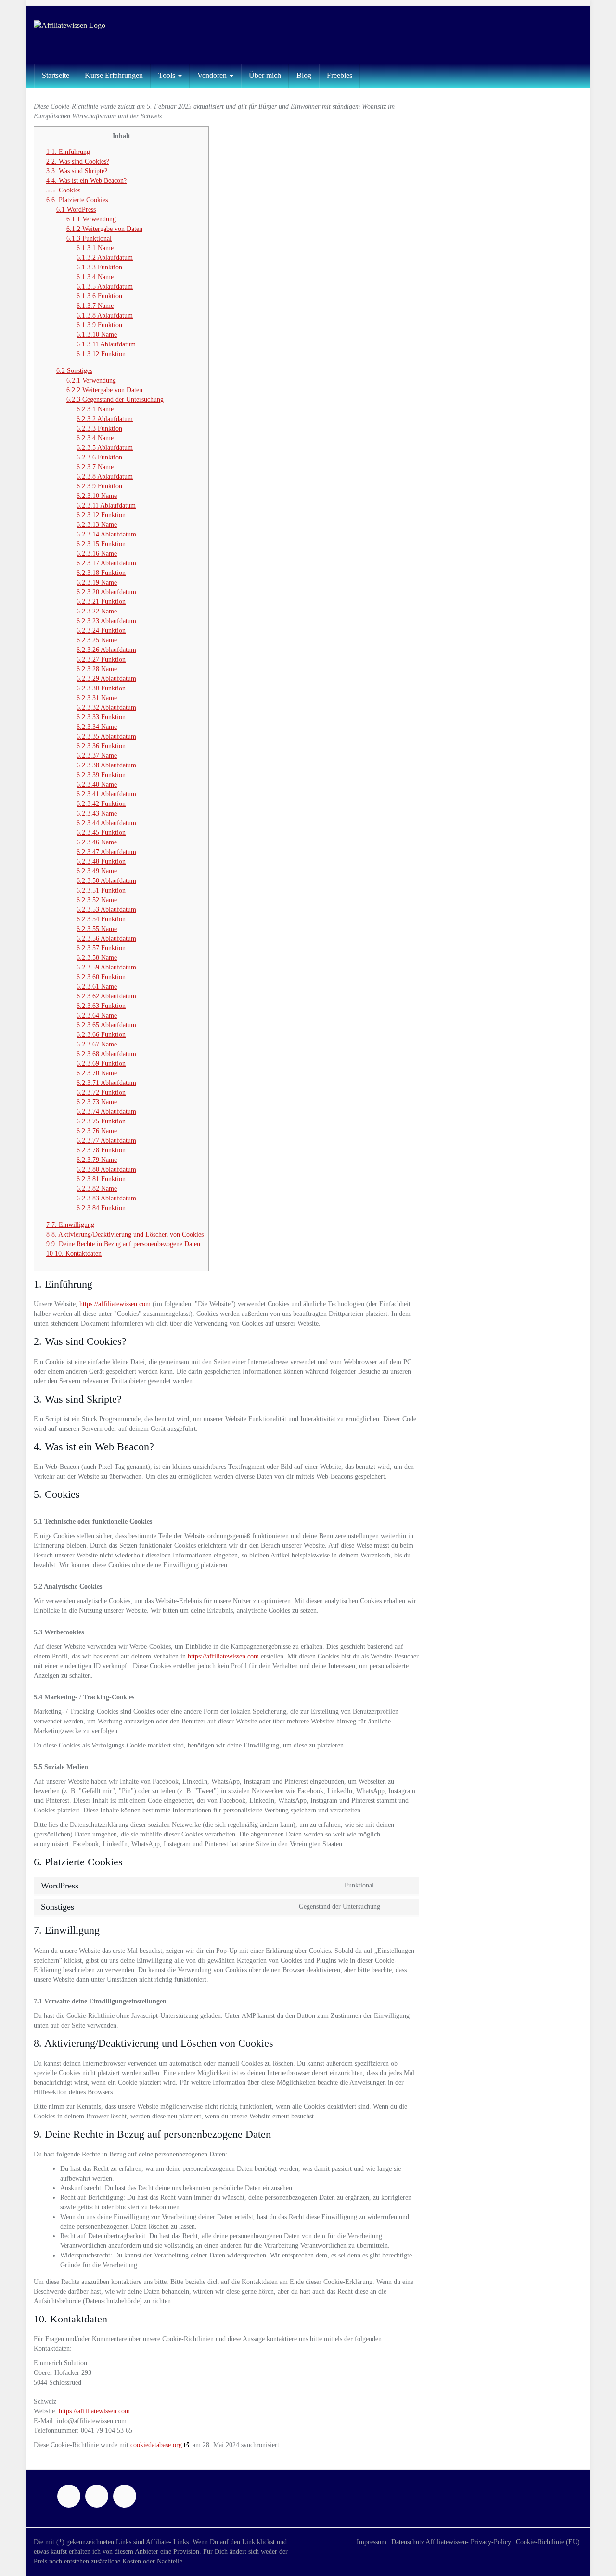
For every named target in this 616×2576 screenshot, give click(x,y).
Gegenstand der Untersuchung (115, 400)
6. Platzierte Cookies (77, 200)
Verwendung (91, 219)
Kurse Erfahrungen (114, 75)
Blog (304, 75)
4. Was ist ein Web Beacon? (86, 181)
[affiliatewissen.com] (120, 35)
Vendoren (213, 75)
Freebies (340, 75)
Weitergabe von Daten (104, 229)
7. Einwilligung (70, 1225)
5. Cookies (63, 190)
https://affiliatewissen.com (115, 1304)
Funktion (99, 267)
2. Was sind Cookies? (78, 161)
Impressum (372, 2542)
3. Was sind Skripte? (77, 171)
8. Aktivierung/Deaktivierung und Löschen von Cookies (125, 1234)
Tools (168, 75)
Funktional (89, 238)
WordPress (76, 210)
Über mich (265, 75)
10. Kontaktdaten (74, 1254)
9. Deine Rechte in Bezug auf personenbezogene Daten (123, 1244)
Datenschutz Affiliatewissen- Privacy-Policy (451, 2542)
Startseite (56, 75)
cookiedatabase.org (156, 2445)
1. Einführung (68, 152)
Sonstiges (74, 371)
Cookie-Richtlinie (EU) (548, 2542)
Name (95, 248)
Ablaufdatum (105, 258)
